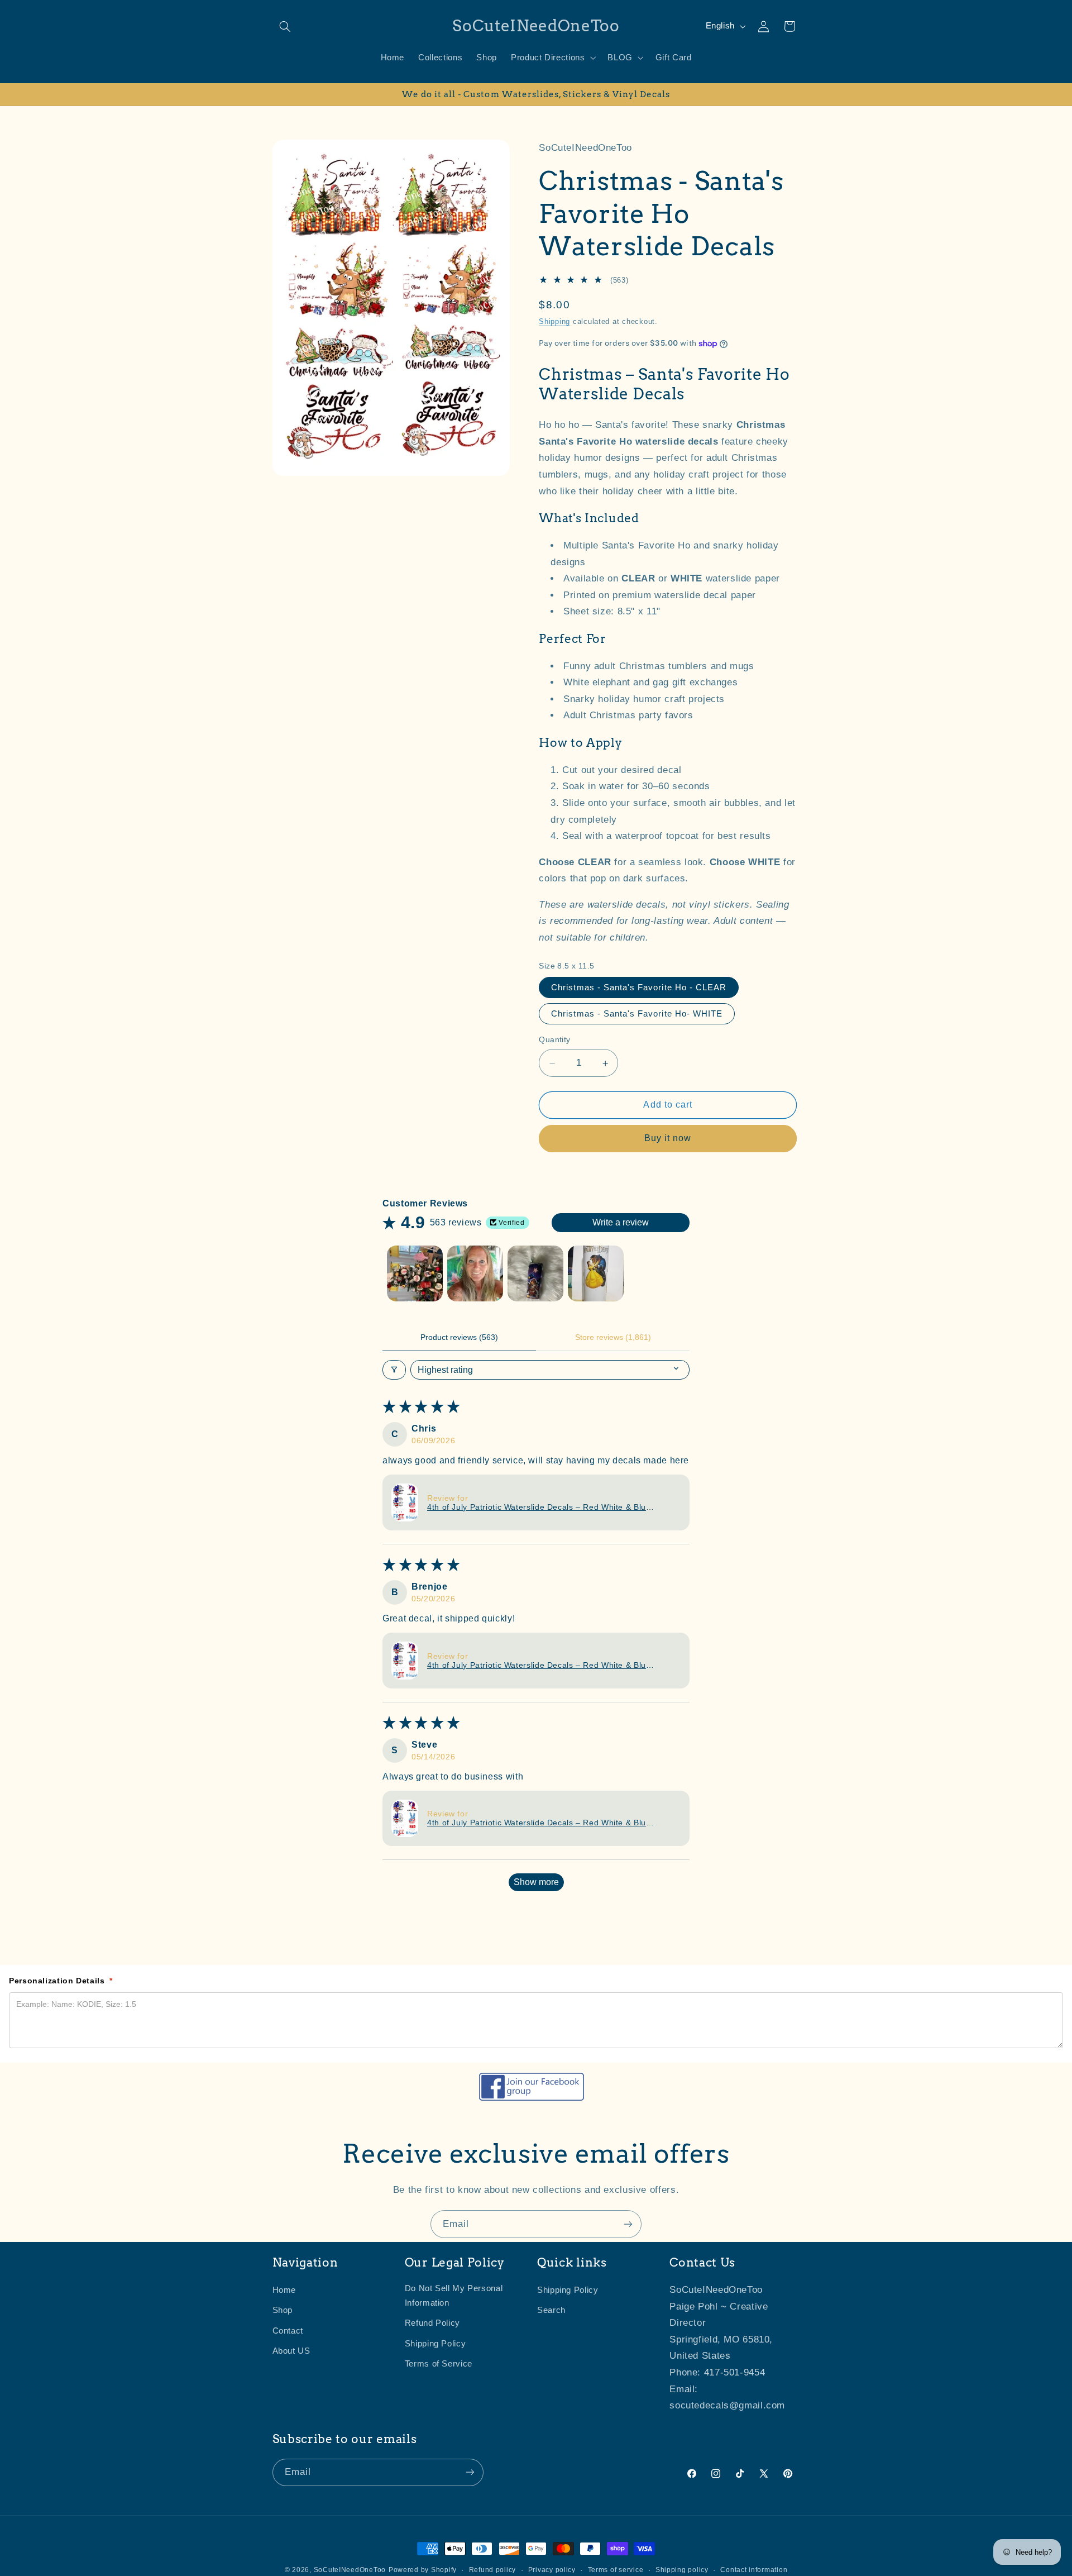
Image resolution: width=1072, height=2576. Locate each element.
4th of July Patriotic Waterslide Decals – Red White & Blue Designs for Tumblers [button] (539, 1507)
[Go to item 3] (535, 1273)
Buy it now (668, 1139)
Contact (288, 2331)
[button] (285, 26)
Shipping (554, 322)
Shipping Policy (435, 2344)
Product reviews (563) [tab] (459, 1337)
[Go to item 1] (415, 1273)
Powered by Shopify (423, 2570)
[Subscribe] (628, 2224)
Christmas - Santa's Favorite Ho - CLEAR (639, 988)
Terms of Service (439, 2364)
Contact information (754, 2570)
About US (291, 2351)
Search (551, 2311)
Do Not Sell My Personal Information (454, 2296)
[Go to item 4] (596, 1273)
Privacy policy (552, 2570)
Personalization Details (61, 1981)
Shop (283, 2311)
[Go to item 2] (475, 1273)
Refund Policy (432, 2324)
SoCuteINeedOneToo (350, 2570)
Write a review (621, 1222)
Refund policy (493, 2570)
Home (284, 2291)
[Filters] (394, 1370)
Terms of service (616, 2570)
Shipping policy (682, 2570)
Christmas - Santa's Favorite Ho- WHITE (637, 1014)
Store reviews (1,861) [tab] (613, 1337)
